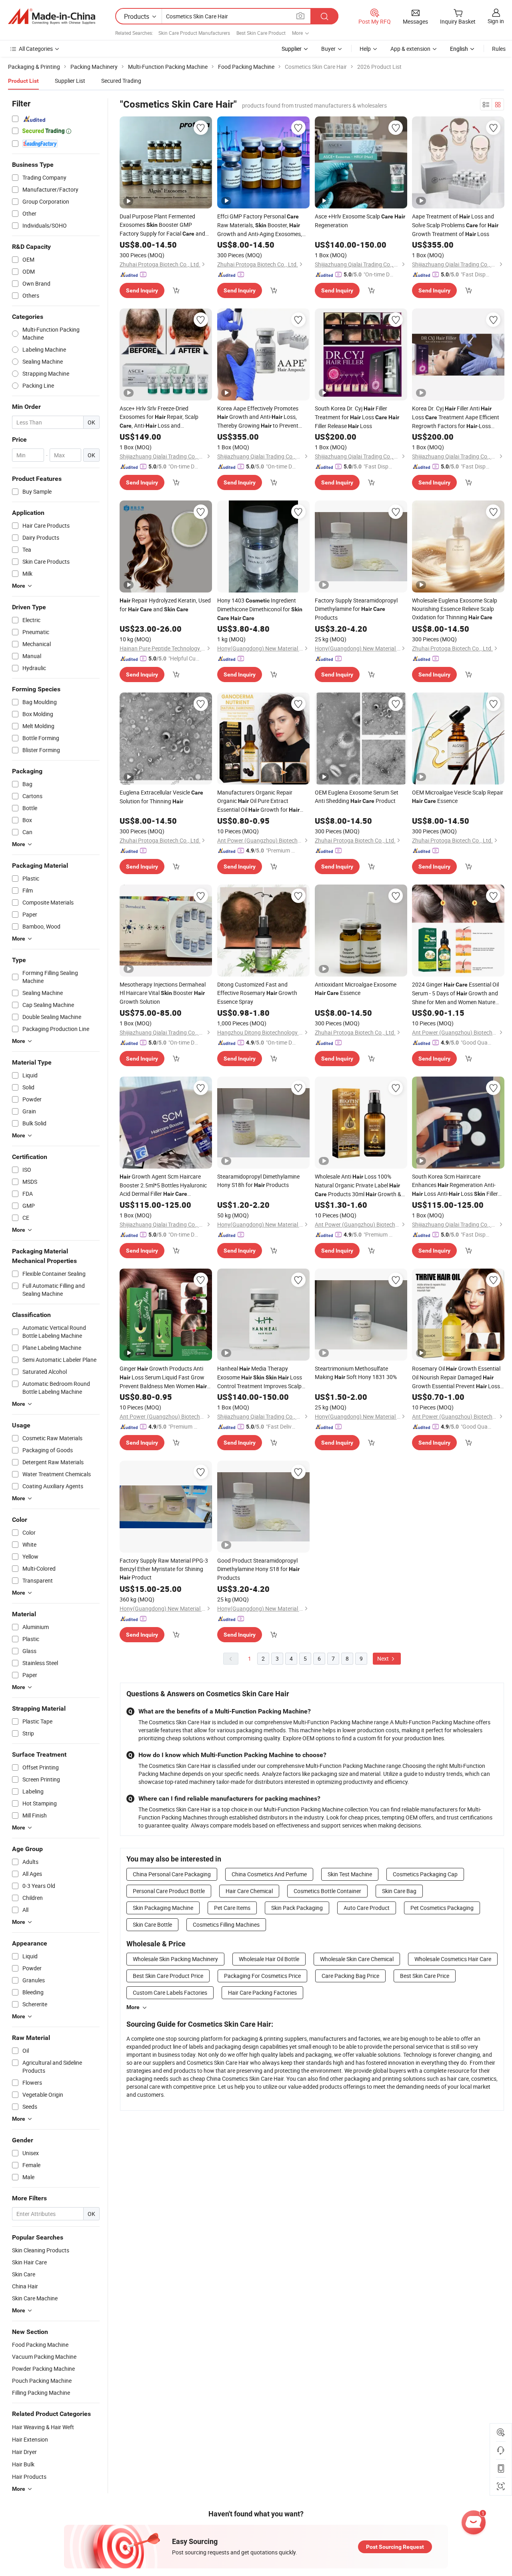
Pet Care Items (232, 1908)
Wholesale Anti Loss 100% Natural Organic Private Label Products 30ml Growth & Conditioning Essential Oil (358, 1186)
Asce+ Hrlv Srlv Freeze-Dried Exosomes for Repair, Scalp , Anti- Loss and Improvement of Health (159, 417)
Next (384, 1658)
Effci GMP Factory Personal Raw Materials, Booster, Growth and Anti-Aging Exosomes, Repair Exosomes (260, 225)
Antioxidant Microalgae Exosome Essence (356, 989)
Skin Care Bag (399, 1891)
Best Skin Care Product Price (168, 1976)
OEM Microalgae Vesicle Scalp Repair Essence (458, 797)
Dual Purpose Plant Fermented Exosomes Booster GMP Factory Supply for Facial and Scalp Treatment (162, 225)
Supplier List (70, 81)
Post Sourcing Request (395, 2547)
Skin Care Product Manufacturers (194, 33)
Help (365, 49)
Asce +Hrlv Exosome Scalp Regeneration (360, 221)
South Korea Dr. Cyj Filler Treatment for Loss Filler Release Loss (357, 417)
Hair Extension (30, 2439)
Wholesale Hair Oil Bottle (269, 1959)
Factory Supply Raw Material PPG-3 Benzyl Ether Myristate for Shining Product (164, 1569)
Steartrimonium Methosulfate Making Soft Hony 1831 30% (356, 1373)
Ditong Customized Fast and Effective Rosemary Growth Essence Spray (257, 993)
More (133, 2007)
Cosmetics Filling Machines (226, 1924)
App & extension (410, 49)
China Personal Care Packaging (172, 1874)
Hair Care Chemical (249, 1891)
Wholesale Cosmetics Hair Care (453, 1959)
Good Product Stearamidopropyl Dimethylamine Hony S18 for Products (258, 1569)
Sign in (496, 21)
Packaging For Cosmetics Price (262, 1976)
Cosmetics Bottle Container (327, 1891)
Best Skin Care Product (261, 33)
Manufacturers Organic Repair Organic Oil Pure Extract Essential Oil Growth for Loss (258, 801)
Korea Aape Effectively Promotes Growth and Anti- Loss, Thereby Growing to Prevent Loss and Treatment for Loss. (261, 417)
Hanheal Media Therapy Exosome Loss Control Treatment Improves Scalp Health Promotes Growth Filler (261, 1377)
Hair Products (29, 2477)
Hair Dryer (24, 2452)
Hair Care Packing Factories (262, 1993)
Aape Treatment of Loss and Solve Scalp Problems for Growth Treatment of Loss (455, 225)
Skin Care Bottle (152, 1924)
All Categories (36, 49)
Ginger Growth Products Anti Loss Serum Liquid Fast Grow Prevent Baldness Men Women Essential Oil (163, 1378)
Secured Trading (121, 81)
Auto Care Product (367, 1908)
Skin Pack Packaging (297, 1908)
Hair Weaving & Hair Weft (43, 2427)
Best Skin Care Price (425, 1976)
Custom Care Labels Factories (170, 1993)
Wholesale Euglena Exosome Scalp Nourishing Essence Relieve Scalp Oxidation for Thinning (455, 609)
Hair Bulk (23, 2464)
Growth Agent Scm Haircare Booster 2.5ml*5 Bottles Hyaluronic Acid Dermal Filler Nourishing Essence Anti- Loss (163, 1185)
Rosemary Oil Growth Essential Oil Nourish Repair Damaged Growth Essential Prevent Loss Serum (456, 1378)
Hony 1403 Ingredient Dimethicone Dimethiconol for (260, 609)
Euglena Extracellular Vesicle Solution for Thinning (161, 797)
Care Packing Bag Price (350, 1976)
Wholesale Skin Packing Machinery (175, 1959)
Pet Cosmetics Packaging (442, 1908)
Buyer (328, 49)
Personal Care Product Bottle (169, 1891)
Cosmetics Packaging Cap (425, 1874)
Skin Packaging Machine (163, 1908)
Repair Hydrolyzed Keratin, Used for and (165, 605)
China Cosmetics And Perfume (269, 1874)
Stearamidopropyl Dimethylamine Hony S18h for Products (258, 1181)
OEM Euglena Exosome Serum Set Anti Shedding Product (357, 797)
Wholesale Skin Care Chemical (357, 1959)
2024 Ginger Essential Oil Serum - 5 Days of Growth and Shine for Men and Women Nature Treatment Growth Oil (455, 993)
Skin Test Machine (350, 1874)
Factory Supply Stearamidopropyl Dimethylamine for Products (356, 609)
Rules (499, 49)
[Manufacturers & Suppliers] (52, 16)
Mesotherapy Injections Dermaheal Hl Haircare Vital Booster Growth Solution (163, 993)
